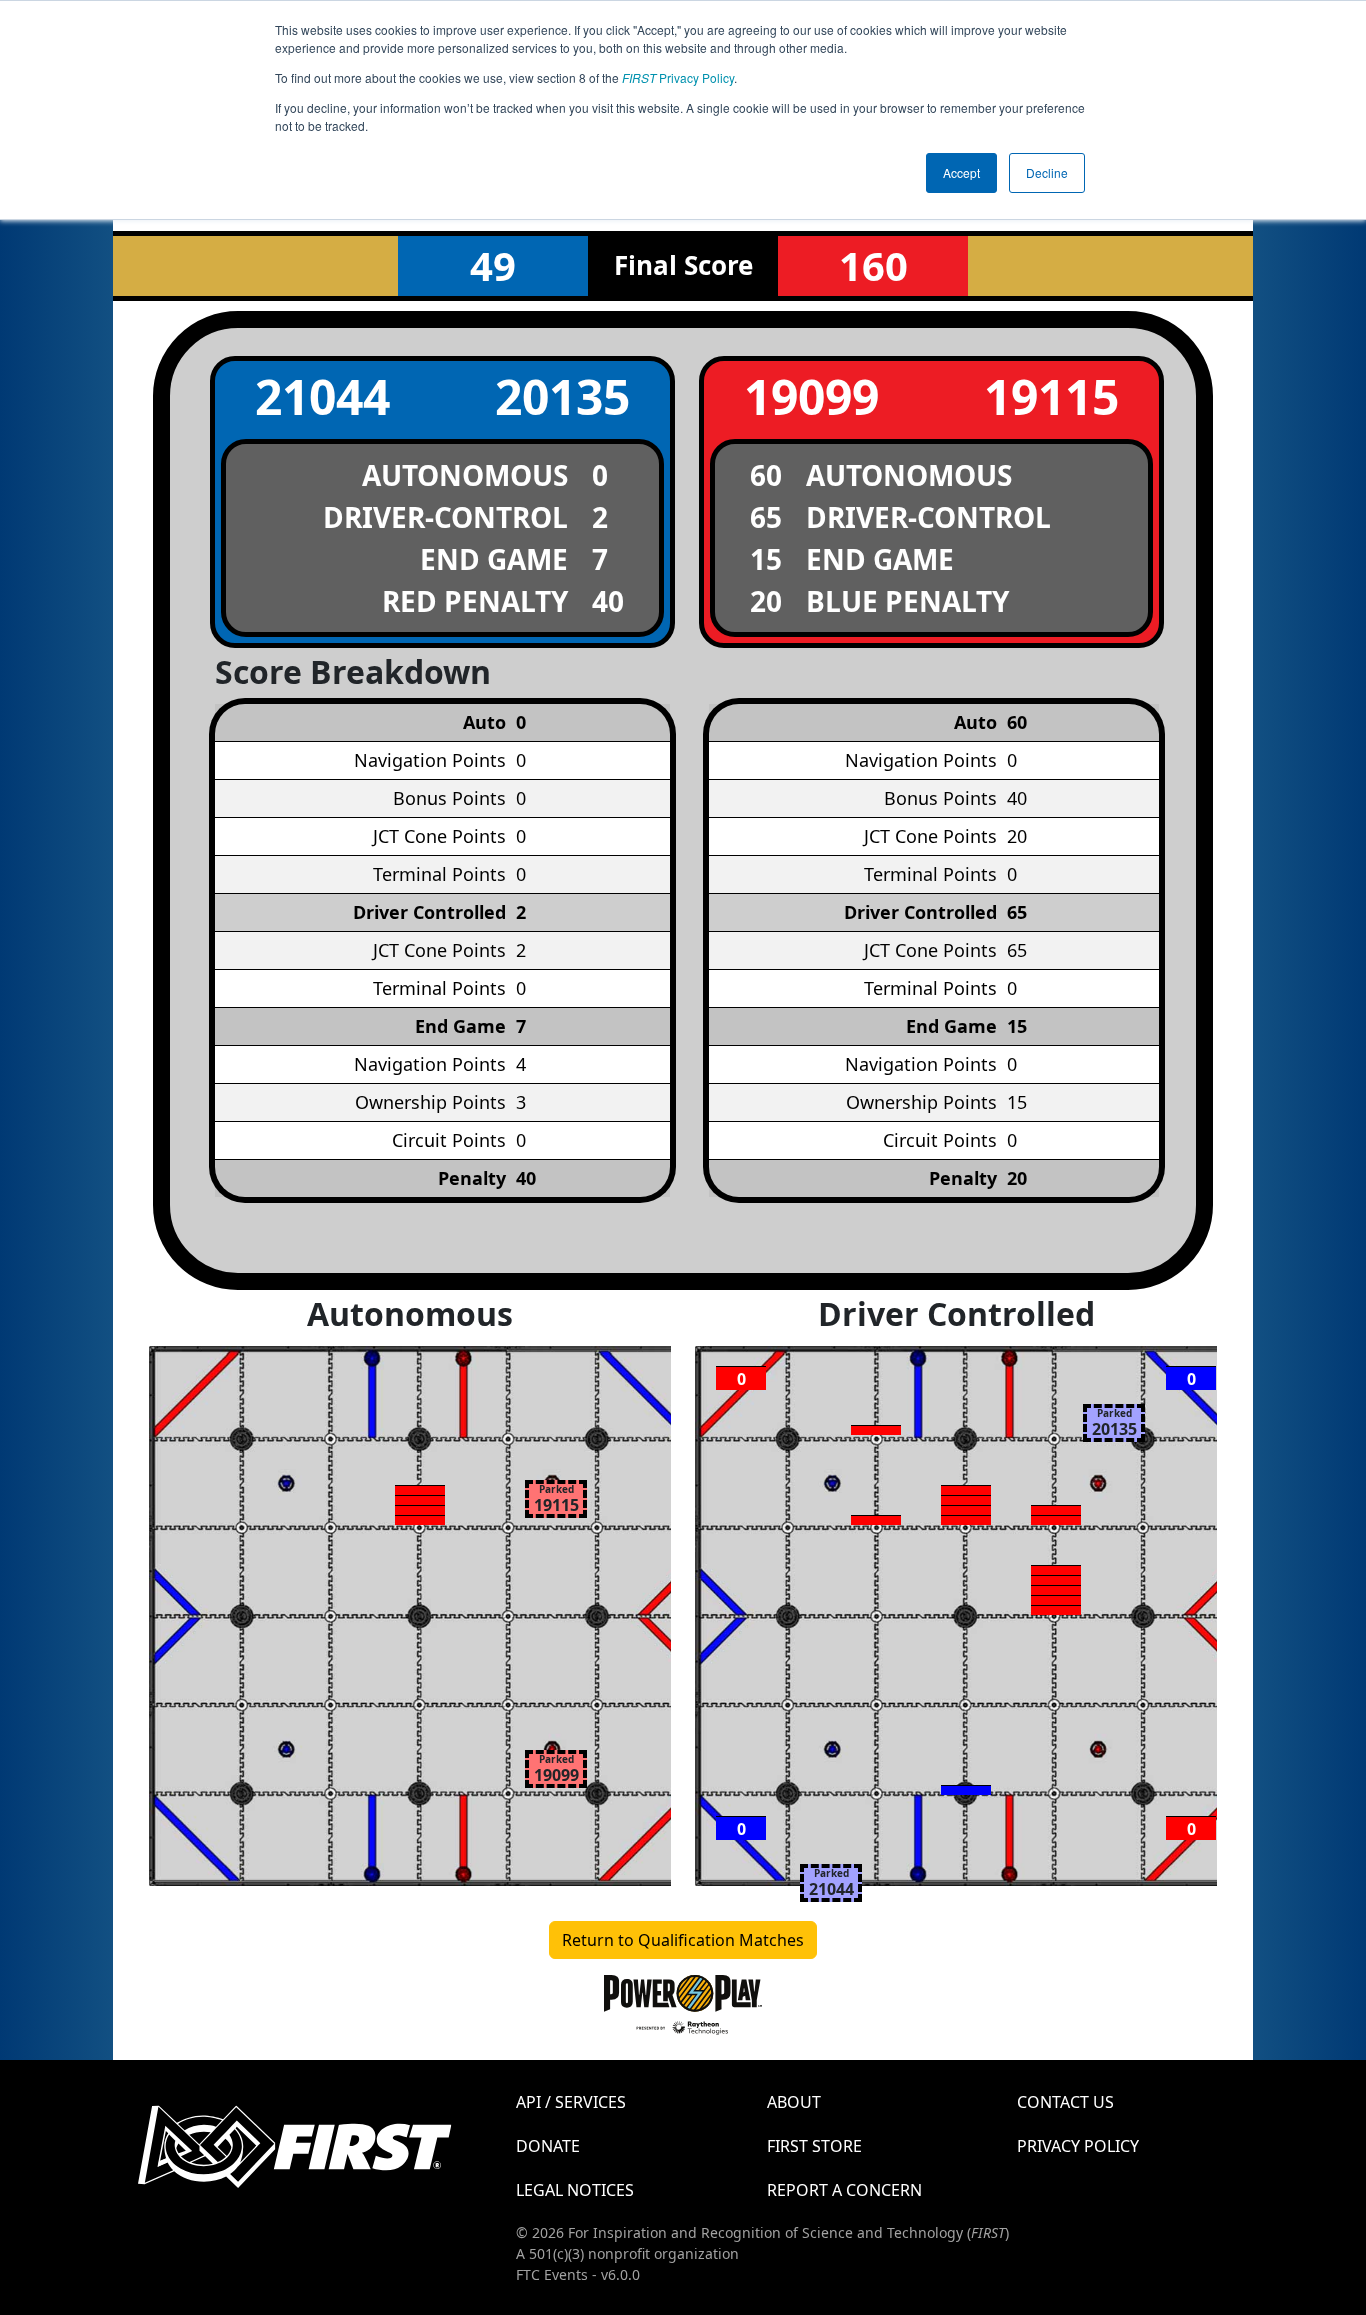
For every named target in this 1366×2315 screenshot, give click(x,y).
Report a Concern (844, 2190)
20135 (562, 396)
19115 (1051, 396)
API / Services (571, 2102)
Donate (548, 2146)
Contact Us (1065, 2102)
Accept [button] (961, 172)
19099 (811, 396)
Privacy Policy (678, 77)
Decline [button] (1047, 172)
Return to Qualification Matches (683, 1940)
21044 (322, 396)
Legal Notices (575, 2190)
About (794, 2102)
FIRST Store (814, 2146)
